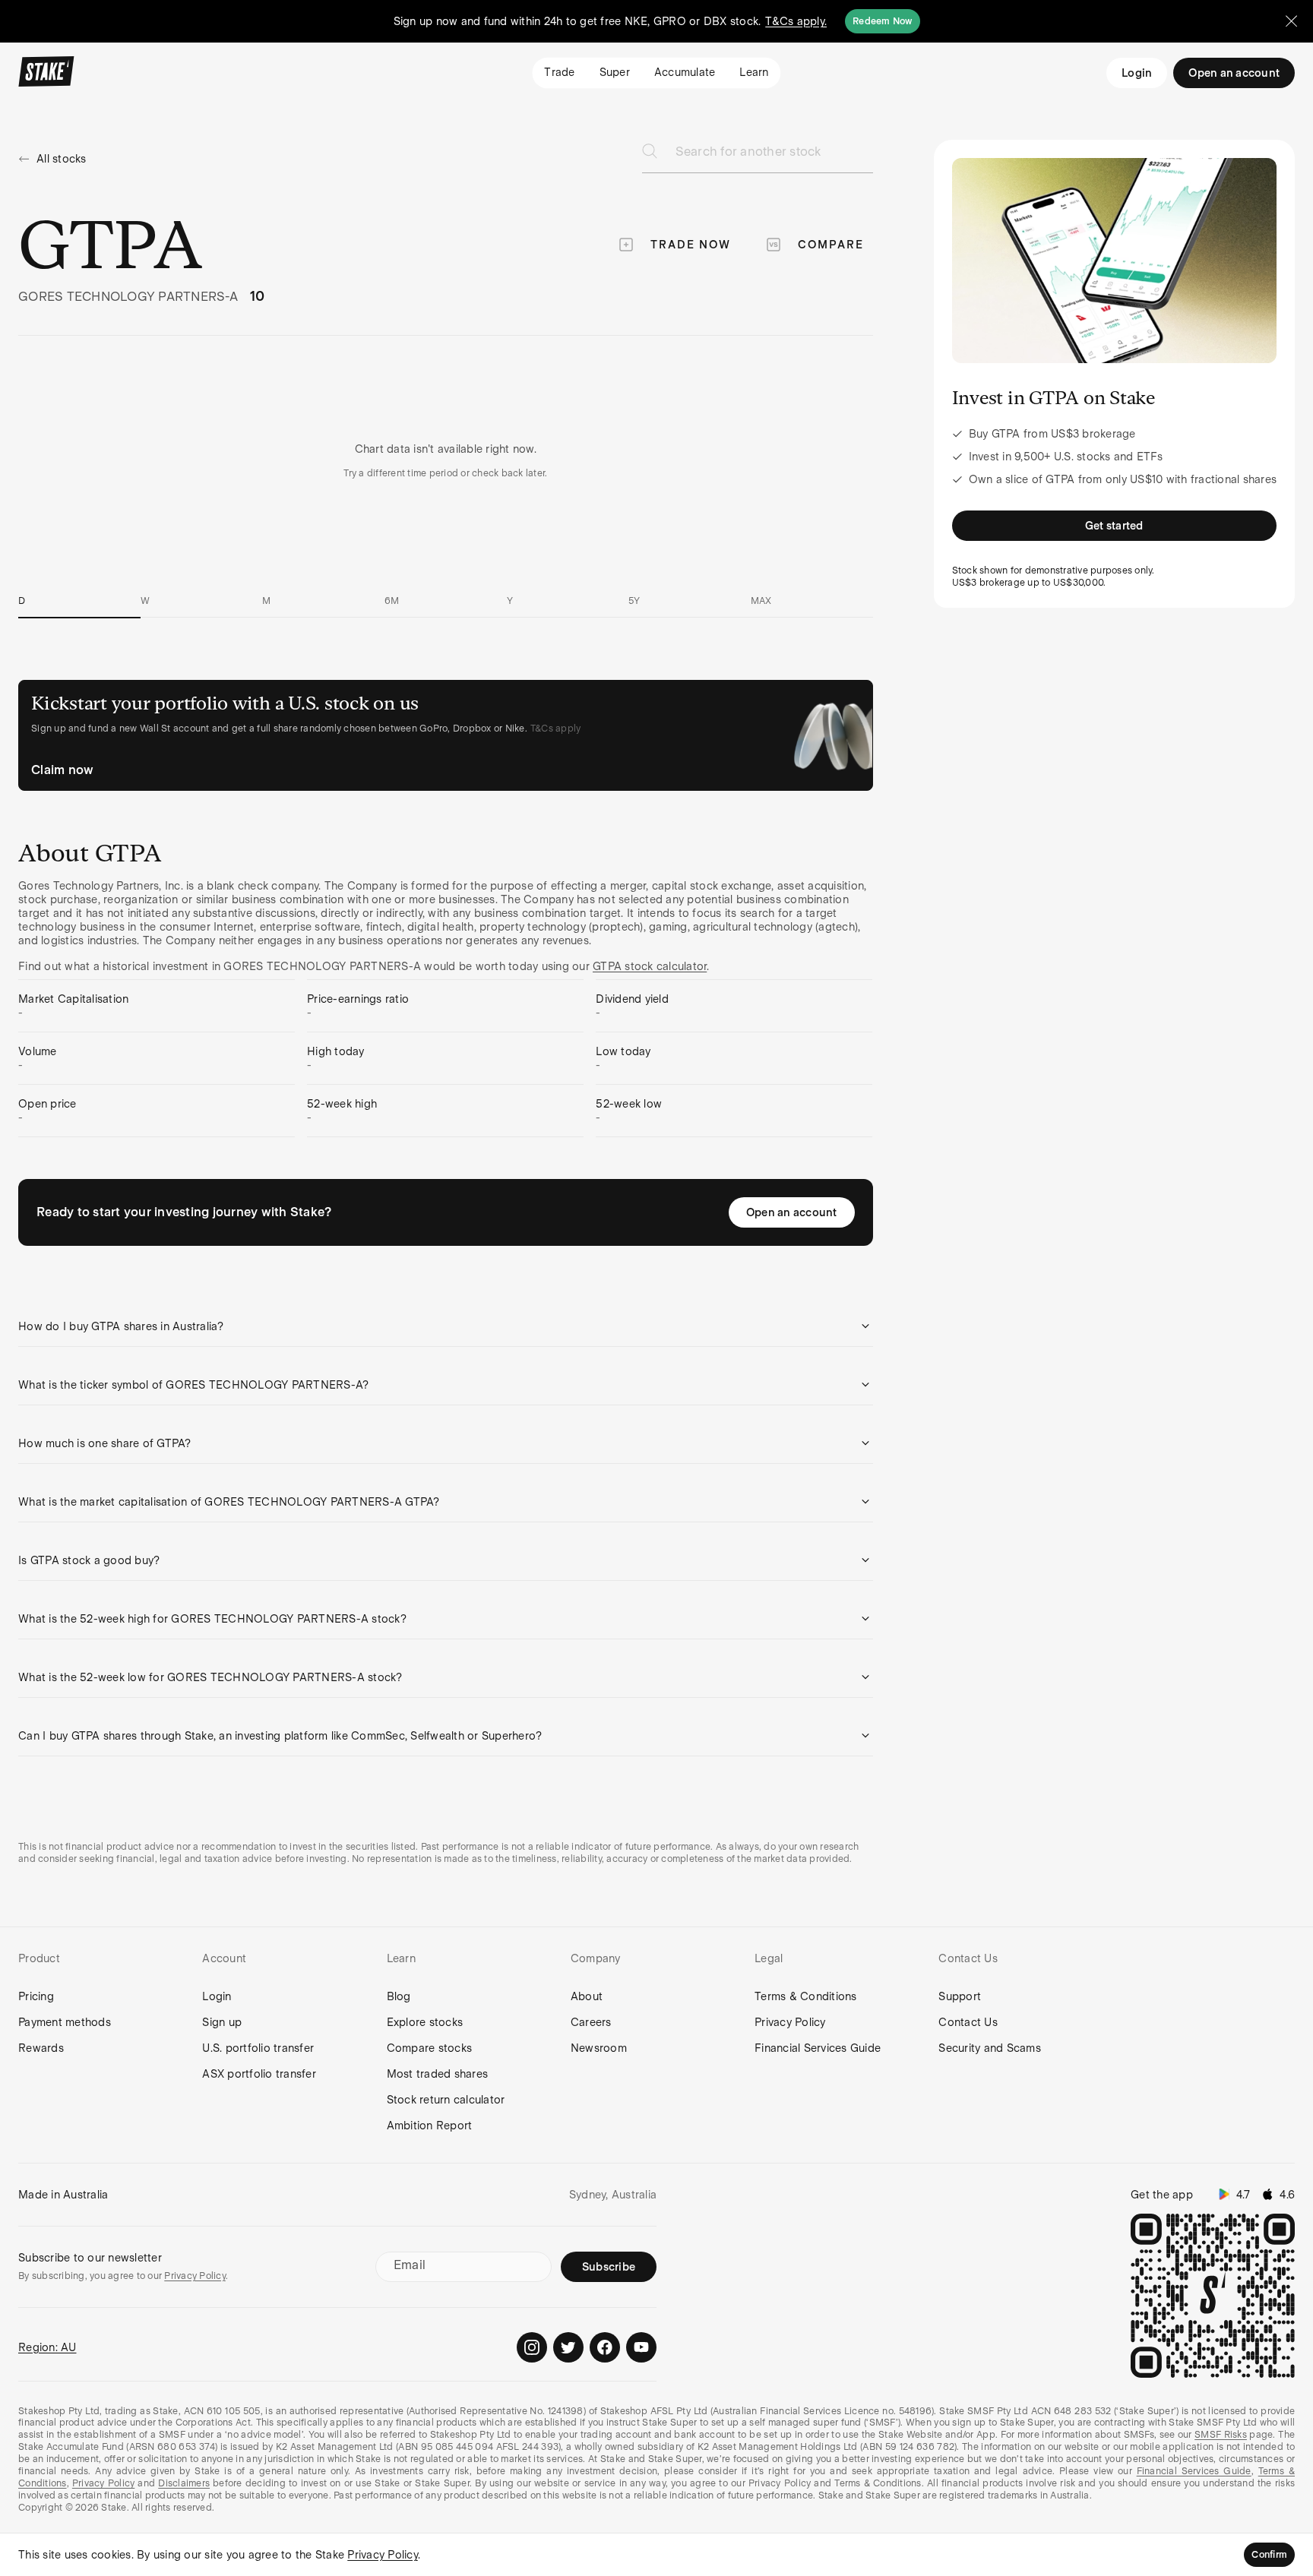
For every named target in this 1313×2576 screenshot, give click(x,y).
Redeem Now (883, 21)
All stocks (62, 159)
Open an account (792, 1212)
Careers (591, 2022)
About (587, 1996)
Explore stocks (425, 2022)
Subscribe (609, 2267)
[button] (446, 1326)
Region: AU (47, 2347)
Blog (399, 1996)
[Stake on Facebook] (605, 2347)
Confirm (1269, 2555)
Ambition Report (430, 2126)
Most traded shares (438, 2074)
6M (392, 601)
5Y (634, 601)
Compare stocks (430, 2048)
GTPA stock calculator (650, 966)
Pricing (36, 1996)
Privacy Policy (790, 2022)
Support (960, 1996)
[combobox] (774, 156)
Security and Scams (990, 2048)
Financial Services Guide (818, 2048)
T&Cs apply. (796, 21)
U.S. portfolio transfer (258, 2048)
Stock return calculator (446, 2100)
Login (1137, 73)
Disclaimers (184, 2483)
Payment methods (65, 2022)
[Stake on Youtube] (641, 2347)
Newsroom (599, 2048)
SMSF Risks (1221, 2435)
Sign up (222, 2022)
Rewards (41, 2048)
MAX (761, 601)
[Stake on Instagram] (532, 2347)
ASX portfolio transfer (259, 2074)
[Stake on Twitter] (568, 2347)
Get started (1114, 526)
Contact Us (968, 2022)
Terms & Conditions (806, 1996)
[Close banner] (1292, 21)
